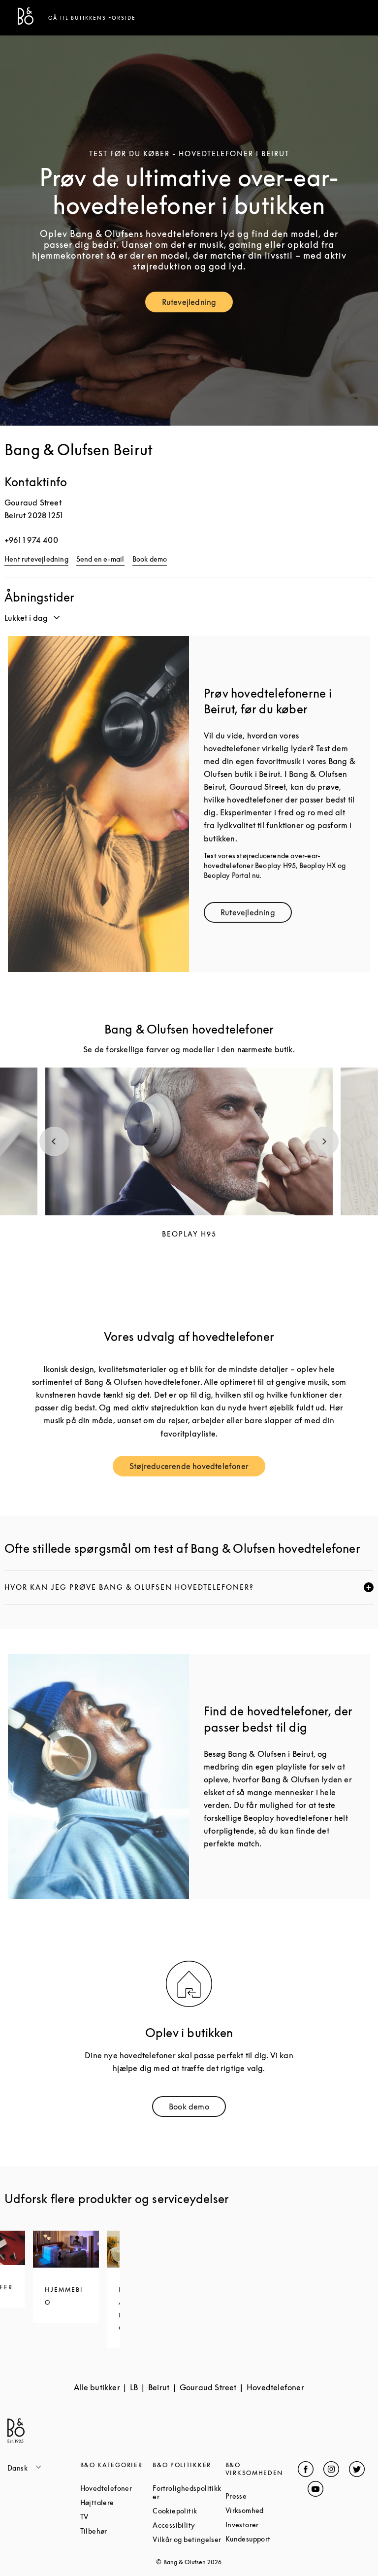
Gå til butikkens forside (92, 18)
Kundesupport (262, 2539)
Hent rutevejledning (36, 559)
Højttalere (117, 2502)
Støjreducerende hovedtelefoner (197, 1468)
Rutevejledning (198, 304)
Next (324, 1141)
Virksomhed (262, 2510)
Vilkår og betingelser (189, 2539)
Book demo (150, 559)
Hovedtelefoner (117, 2488)
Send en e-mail (100, 559)
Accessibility (189, 2525)
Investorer (262, 2525)
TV (117, 2517)
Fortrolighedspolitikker (189, 2492)
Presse (262, 2496)
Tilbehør (117, 2531)
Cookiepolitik (189, 2511)
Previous (54, 1141)
